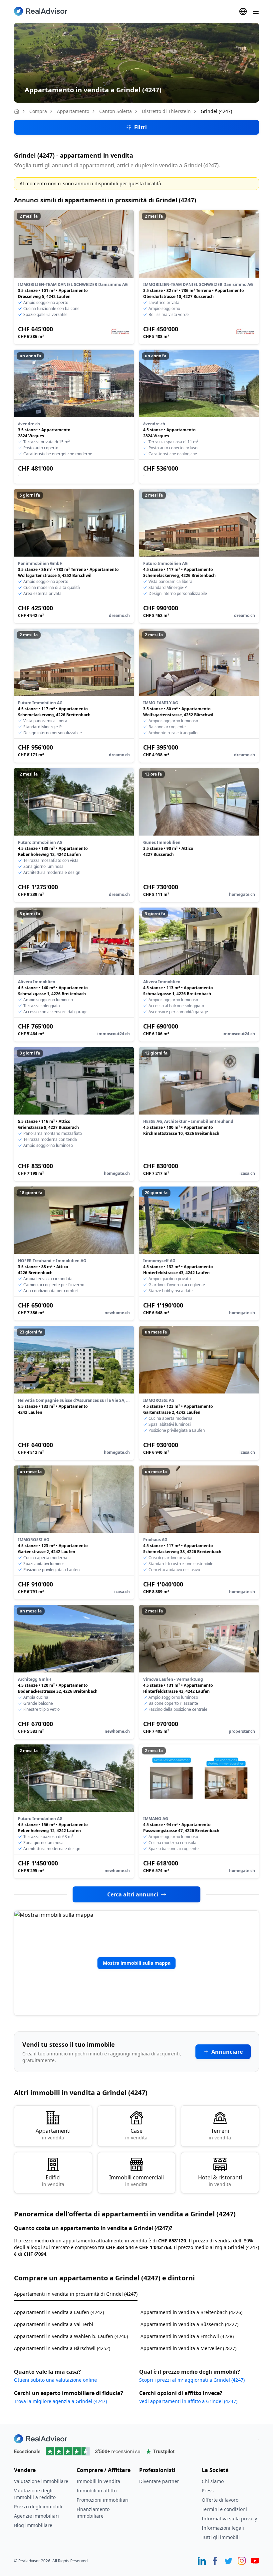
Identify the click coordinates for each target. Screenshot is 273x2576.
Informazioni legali (223, 2528)
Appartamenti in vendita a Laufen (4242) (59, 2312)
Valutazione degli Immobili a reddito (35, 2494)
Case (136, 2134)
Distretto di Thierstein (166, 111)
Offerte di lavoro (220, 2500)
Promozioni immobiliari (103, 2500)
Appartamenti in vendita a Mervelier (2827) (188, 2348)
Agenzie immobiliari (36, 2516)
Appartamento (73, 111)
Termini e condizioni (224, 2509)
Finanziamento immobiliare (93, 2513)
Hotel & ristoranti (220, 2181)
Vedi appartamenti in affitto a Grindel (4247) (188, 2401)
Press (208, 2491)
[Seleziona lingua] (243, 11)
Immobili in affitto (97, 2491)
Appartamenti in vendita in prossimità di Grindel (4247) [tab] (76, 2294)
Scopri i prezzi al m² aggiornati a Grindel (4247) (192, 2380)
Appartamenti (53, 2134)
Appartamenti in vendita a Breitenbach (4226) (191, 2312)
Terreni (220, 2134)
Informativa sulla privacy (229, 2519)
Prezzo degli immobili (38, 2507)
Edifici (53, 2181)
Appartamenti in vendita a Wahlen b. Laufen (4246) (71, 2336)
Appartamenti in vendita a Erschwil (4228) (187, 2336)
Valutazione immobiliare (41, 2481)
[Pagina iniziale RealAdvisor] (41, 11)
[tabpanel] (136, 2326)
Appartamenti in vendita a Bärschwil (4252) (62, 2348)
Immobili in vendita (98, 2481)
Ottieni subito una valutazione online (55, 2380)
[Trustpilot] (136, 2451)
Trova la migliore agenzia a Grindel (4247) (60, 2401)
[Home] (17, 111)
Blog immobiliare (33, 2525)
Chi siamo (213, 2481)
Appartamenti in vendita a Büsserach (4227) (189, 2324)
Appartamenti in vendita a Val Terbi (54, 2324)
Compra (38, 111)
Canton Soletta (116, 111)
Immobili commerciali (136, 2181)
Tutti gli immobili (221, 2537)
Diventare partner (159, 2481)
